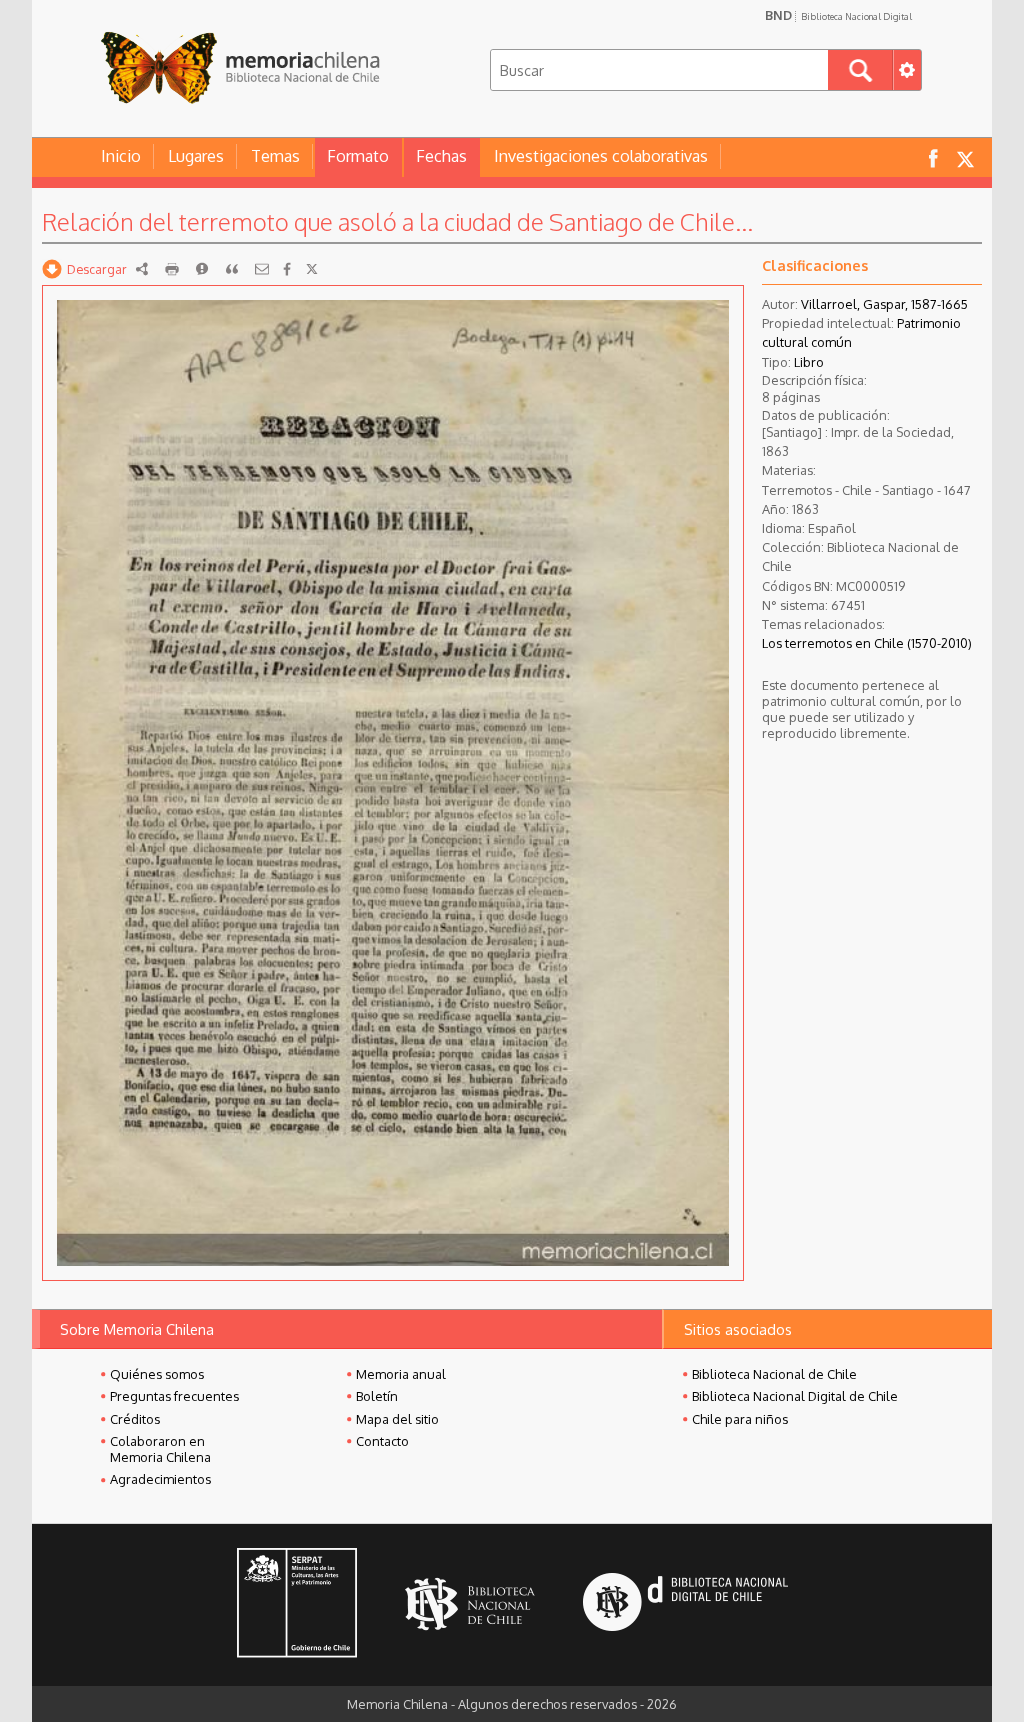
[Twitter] (312, 269)
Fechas (441, 156)
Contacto (382, 1441)
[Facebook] (287, 269)
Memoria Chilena (240, 67)
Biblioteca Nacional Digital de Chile (795, 1396)
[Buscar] (860, 70)
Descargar (97, 269)
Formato (358, 156)
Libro (809, 362)
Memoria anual (401, 1374)
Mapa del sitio (397, 1419)
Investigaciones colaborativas (601, 156)
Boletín (377, 1396)
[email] (262, 269)
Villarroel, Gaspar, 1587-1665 (884, 304)
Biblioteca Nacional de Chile (774, 1374)
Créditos (135, 1419)
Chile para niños (740, 1419)
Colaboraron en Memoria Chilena (160, 1449)
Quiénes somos (157, 1374)
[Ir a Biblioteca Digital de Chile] (685, 1604)
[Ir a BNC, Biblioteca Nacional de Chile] (470, 1604)
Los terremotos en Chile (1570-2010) (867, 643)
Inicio (121, 156)
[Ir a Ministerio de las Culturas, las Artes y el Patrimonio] (297, 1605)
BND (838, 15)
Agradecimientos (160, 1479)
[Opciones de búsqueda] (907, 70)
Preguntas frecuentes (174, 1396)
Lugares (196, 156)
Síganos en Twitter (965, 157)
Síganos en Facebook (933, 157)
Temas (275, 156)
